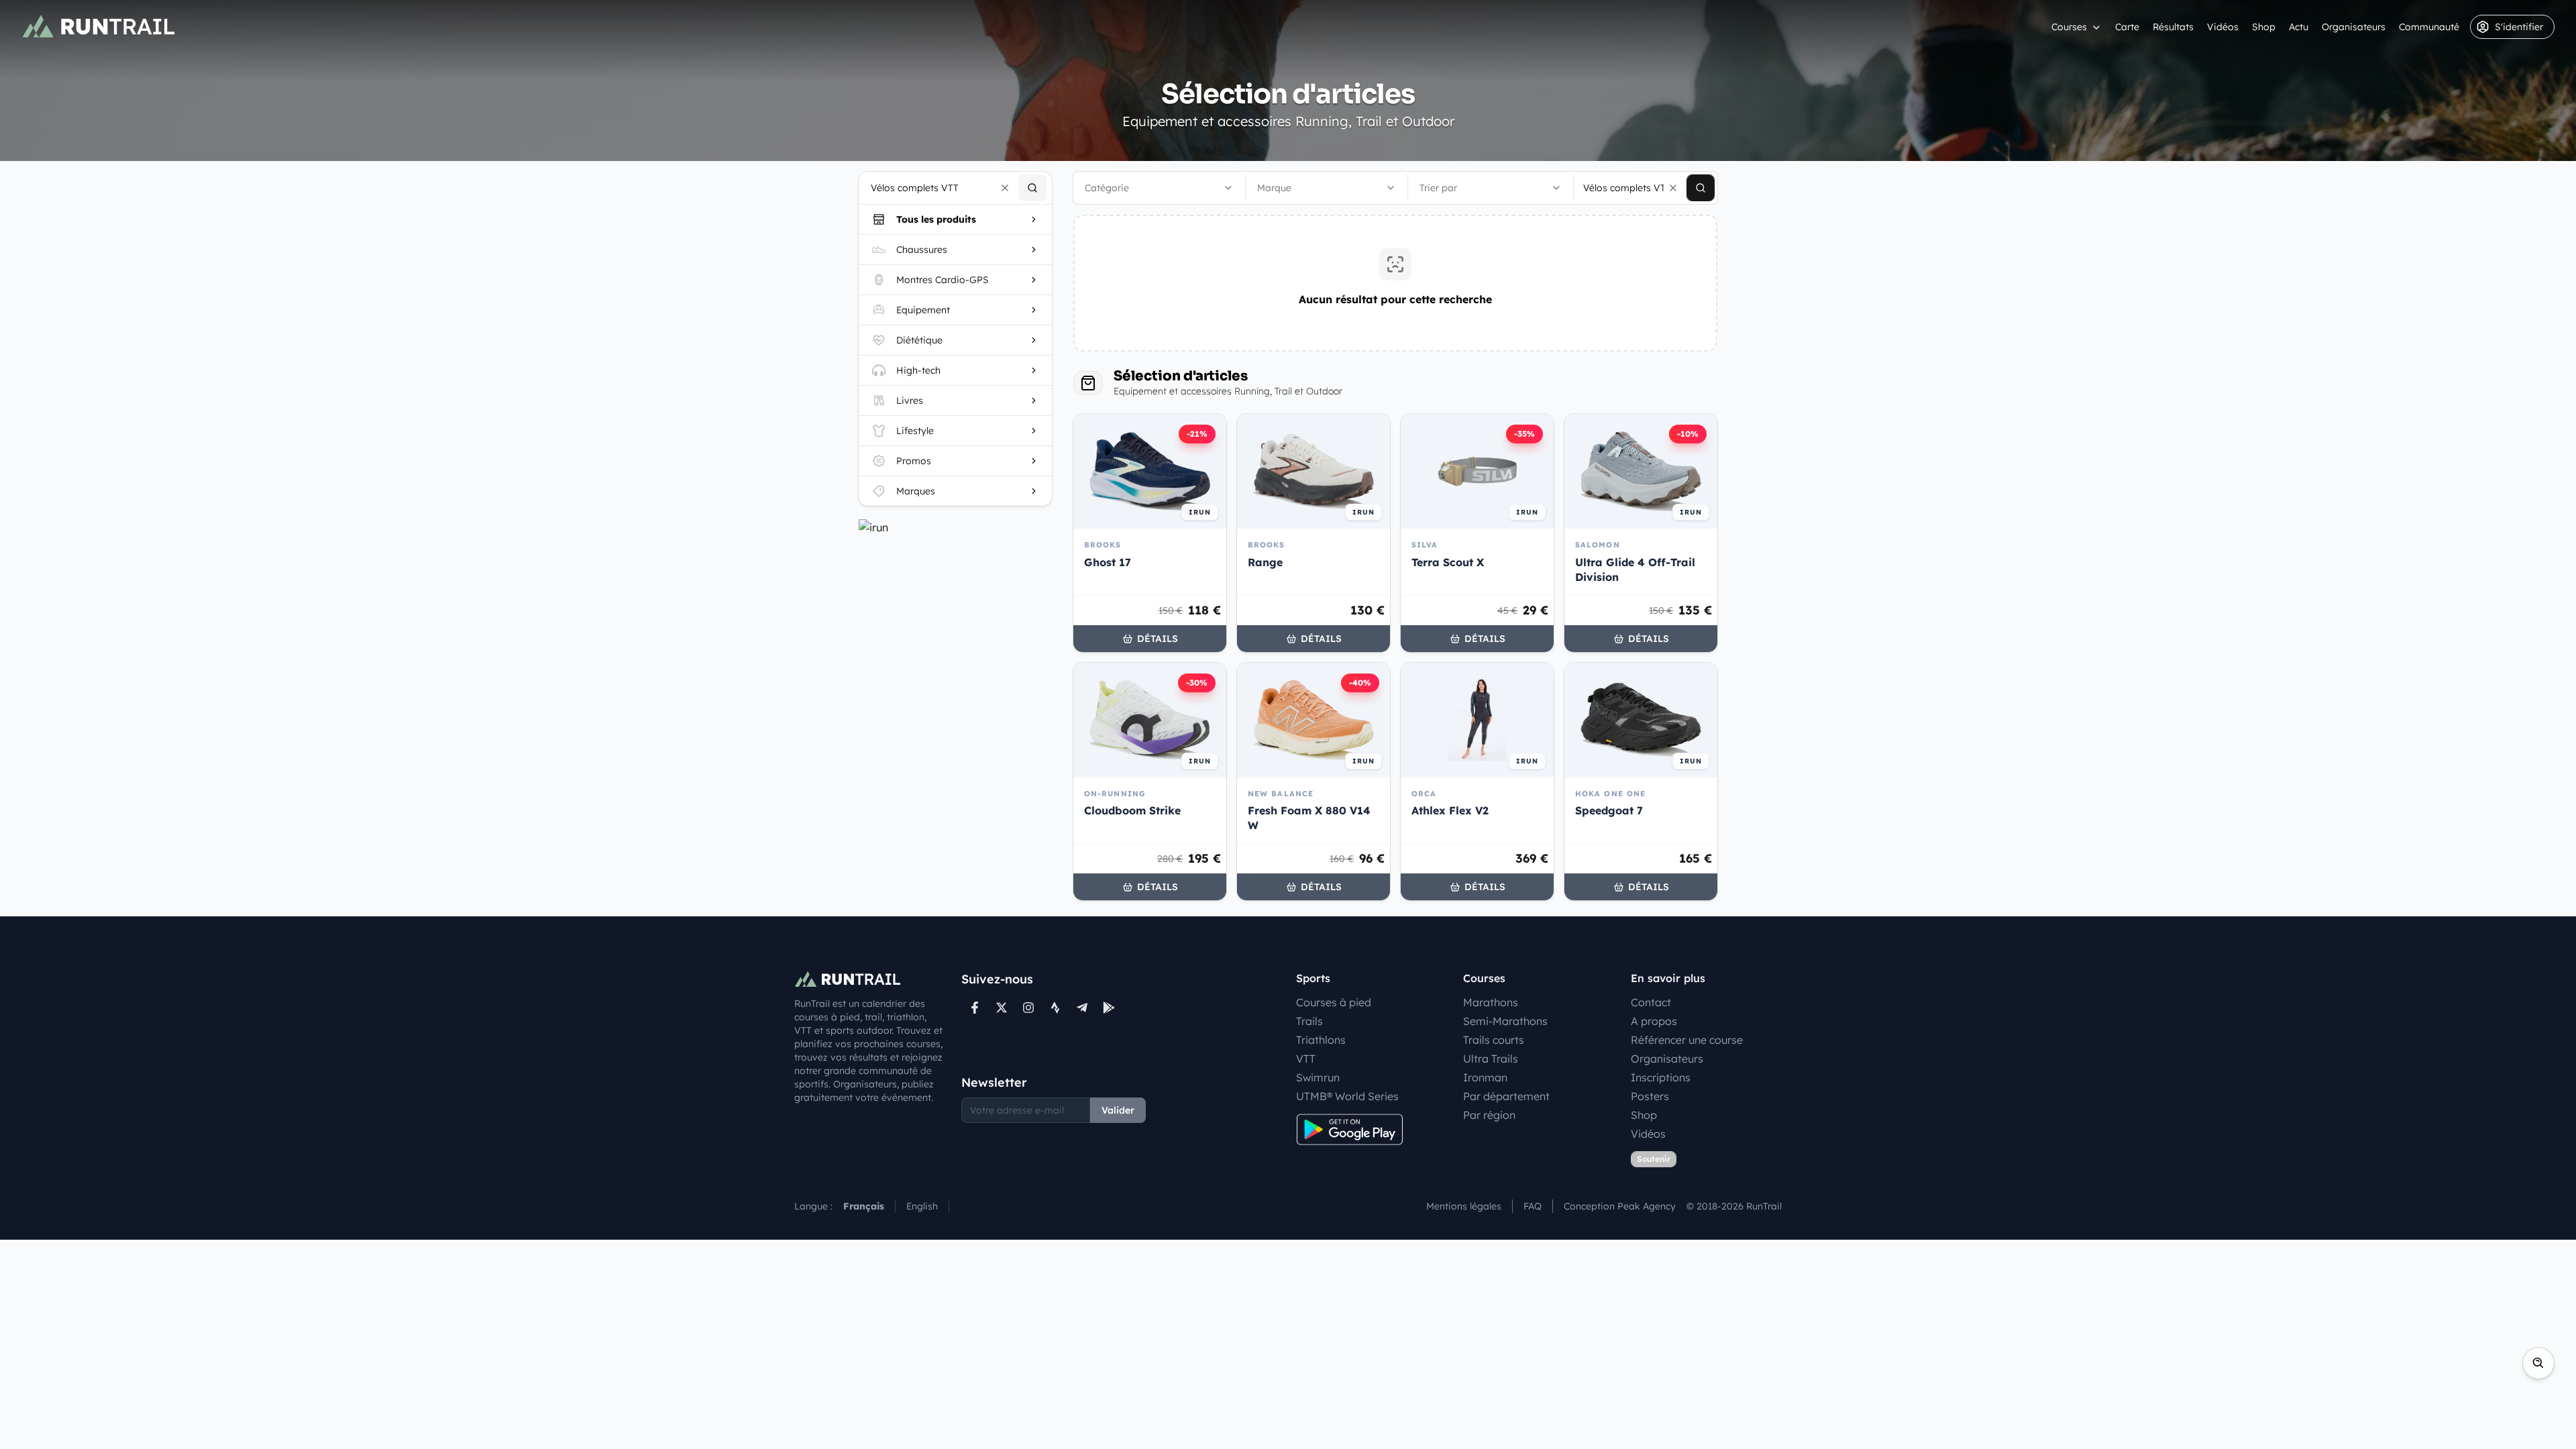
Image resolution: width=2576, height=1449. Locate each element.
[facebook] (975, 1008)
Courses (2069, 27)
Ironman (1485, 1077)
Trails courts (1494, 1040)
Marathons (1491, 1002)
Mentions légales (1464, 1206)
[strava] (1055, 1008)
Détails (1158, 639)
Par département (1506, 1096)
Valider (1118, 1110)
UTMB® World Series (1347, 1096)
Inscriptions (1661, 1077)
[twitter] (1002, 1008)
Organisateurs (2354, 27)
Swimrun (1318, 1077)
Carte (2127, 27)
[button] (1005, 188)
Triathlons (1321, 1040)
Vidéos (2223, 27)
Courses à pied (1334, 1002)
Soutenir (1654, 1159)
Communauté (2429, 27)
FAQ (1533, 1206)
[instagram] (1028, 1008)
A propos (1654, 1021)
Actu (2299, 27)
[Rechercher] (1032, 188)
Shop (2264, 27)
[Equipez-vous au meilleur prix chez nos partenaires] (955, 527)
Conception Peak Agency (1620, 1206)
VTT (1306, 1059)
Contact (1651, 1002)
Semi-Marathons (1505, 1021)
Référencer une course (1687, 1040)
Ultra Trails (1491, 1059)
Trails (1309, 1021)
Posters (1650, 1096)
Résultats (2173, 27)
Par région (1489, 1115)
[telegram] (1082, 1008)
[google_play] (1109, 1008)
